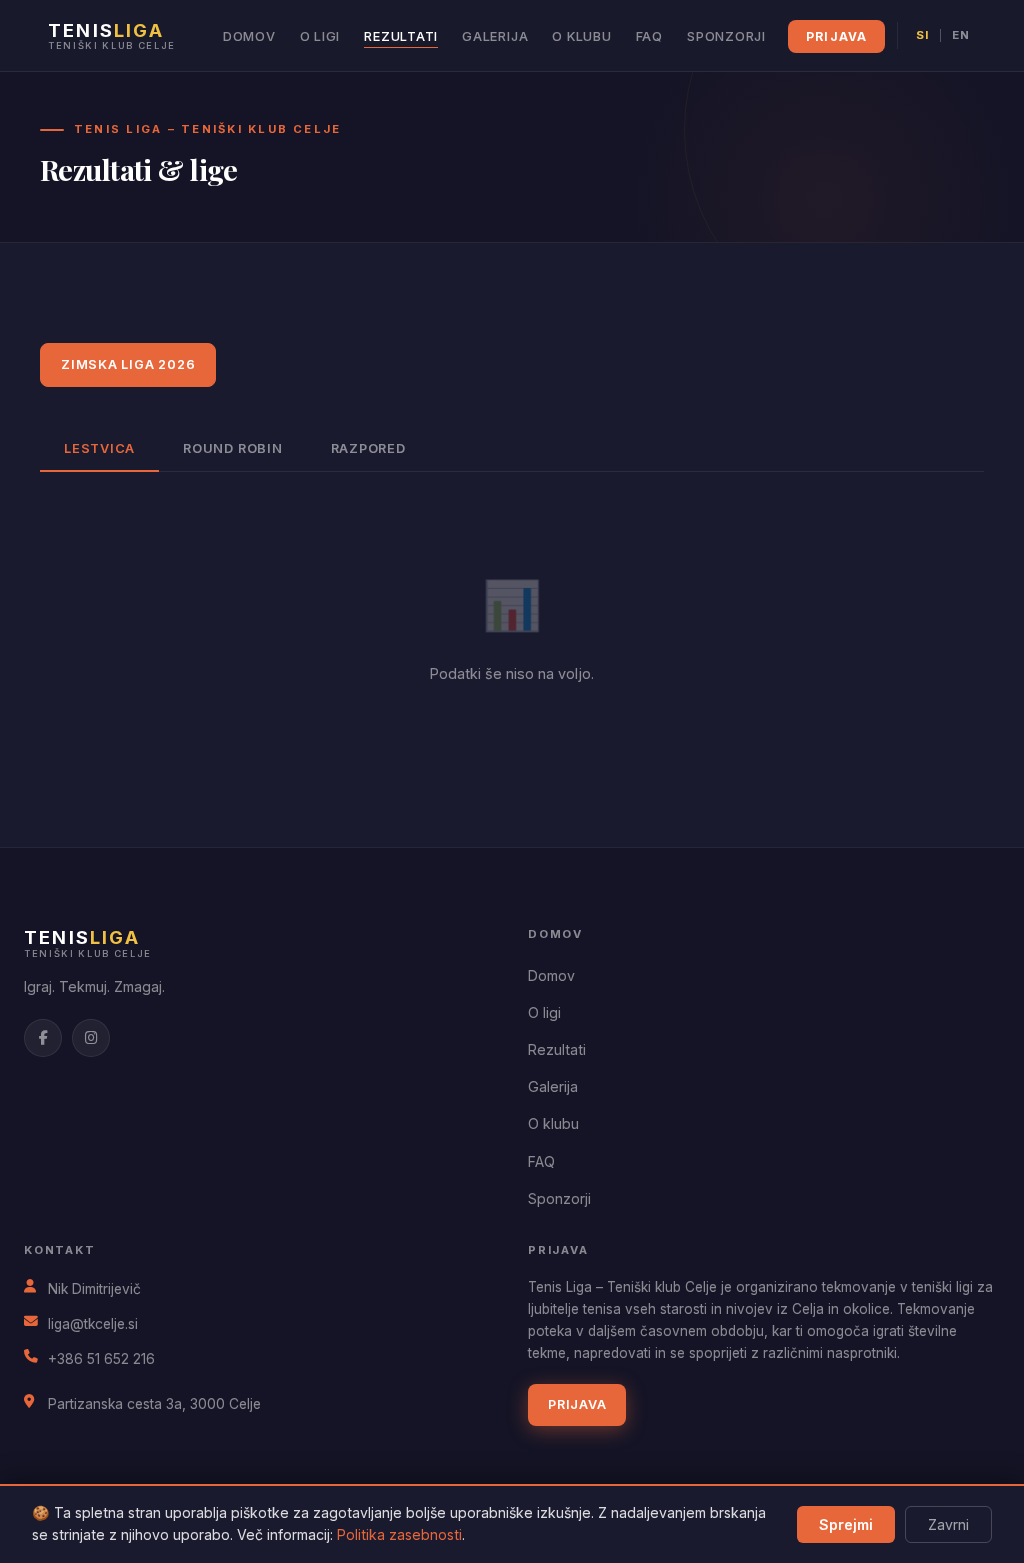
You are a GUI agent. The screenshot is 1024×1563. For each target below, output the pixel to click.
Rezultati (401, 36)
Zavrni (948, 1524)
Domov (249, 36)
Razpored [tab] (368, 448)
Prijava (836, 36)
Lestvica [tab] (99, 448)
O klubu (581, 36)
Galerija (495, 36)
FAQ (649, 36)
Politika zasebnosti (399, 1534)
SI (922, 35)
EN (961, 35)
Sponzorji (726, 36)
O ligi (320, 36)
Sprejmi (846, 1524)
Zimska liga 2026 (128, 364)
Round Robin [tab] (232, 448)
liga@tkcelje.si (93, 1324)
